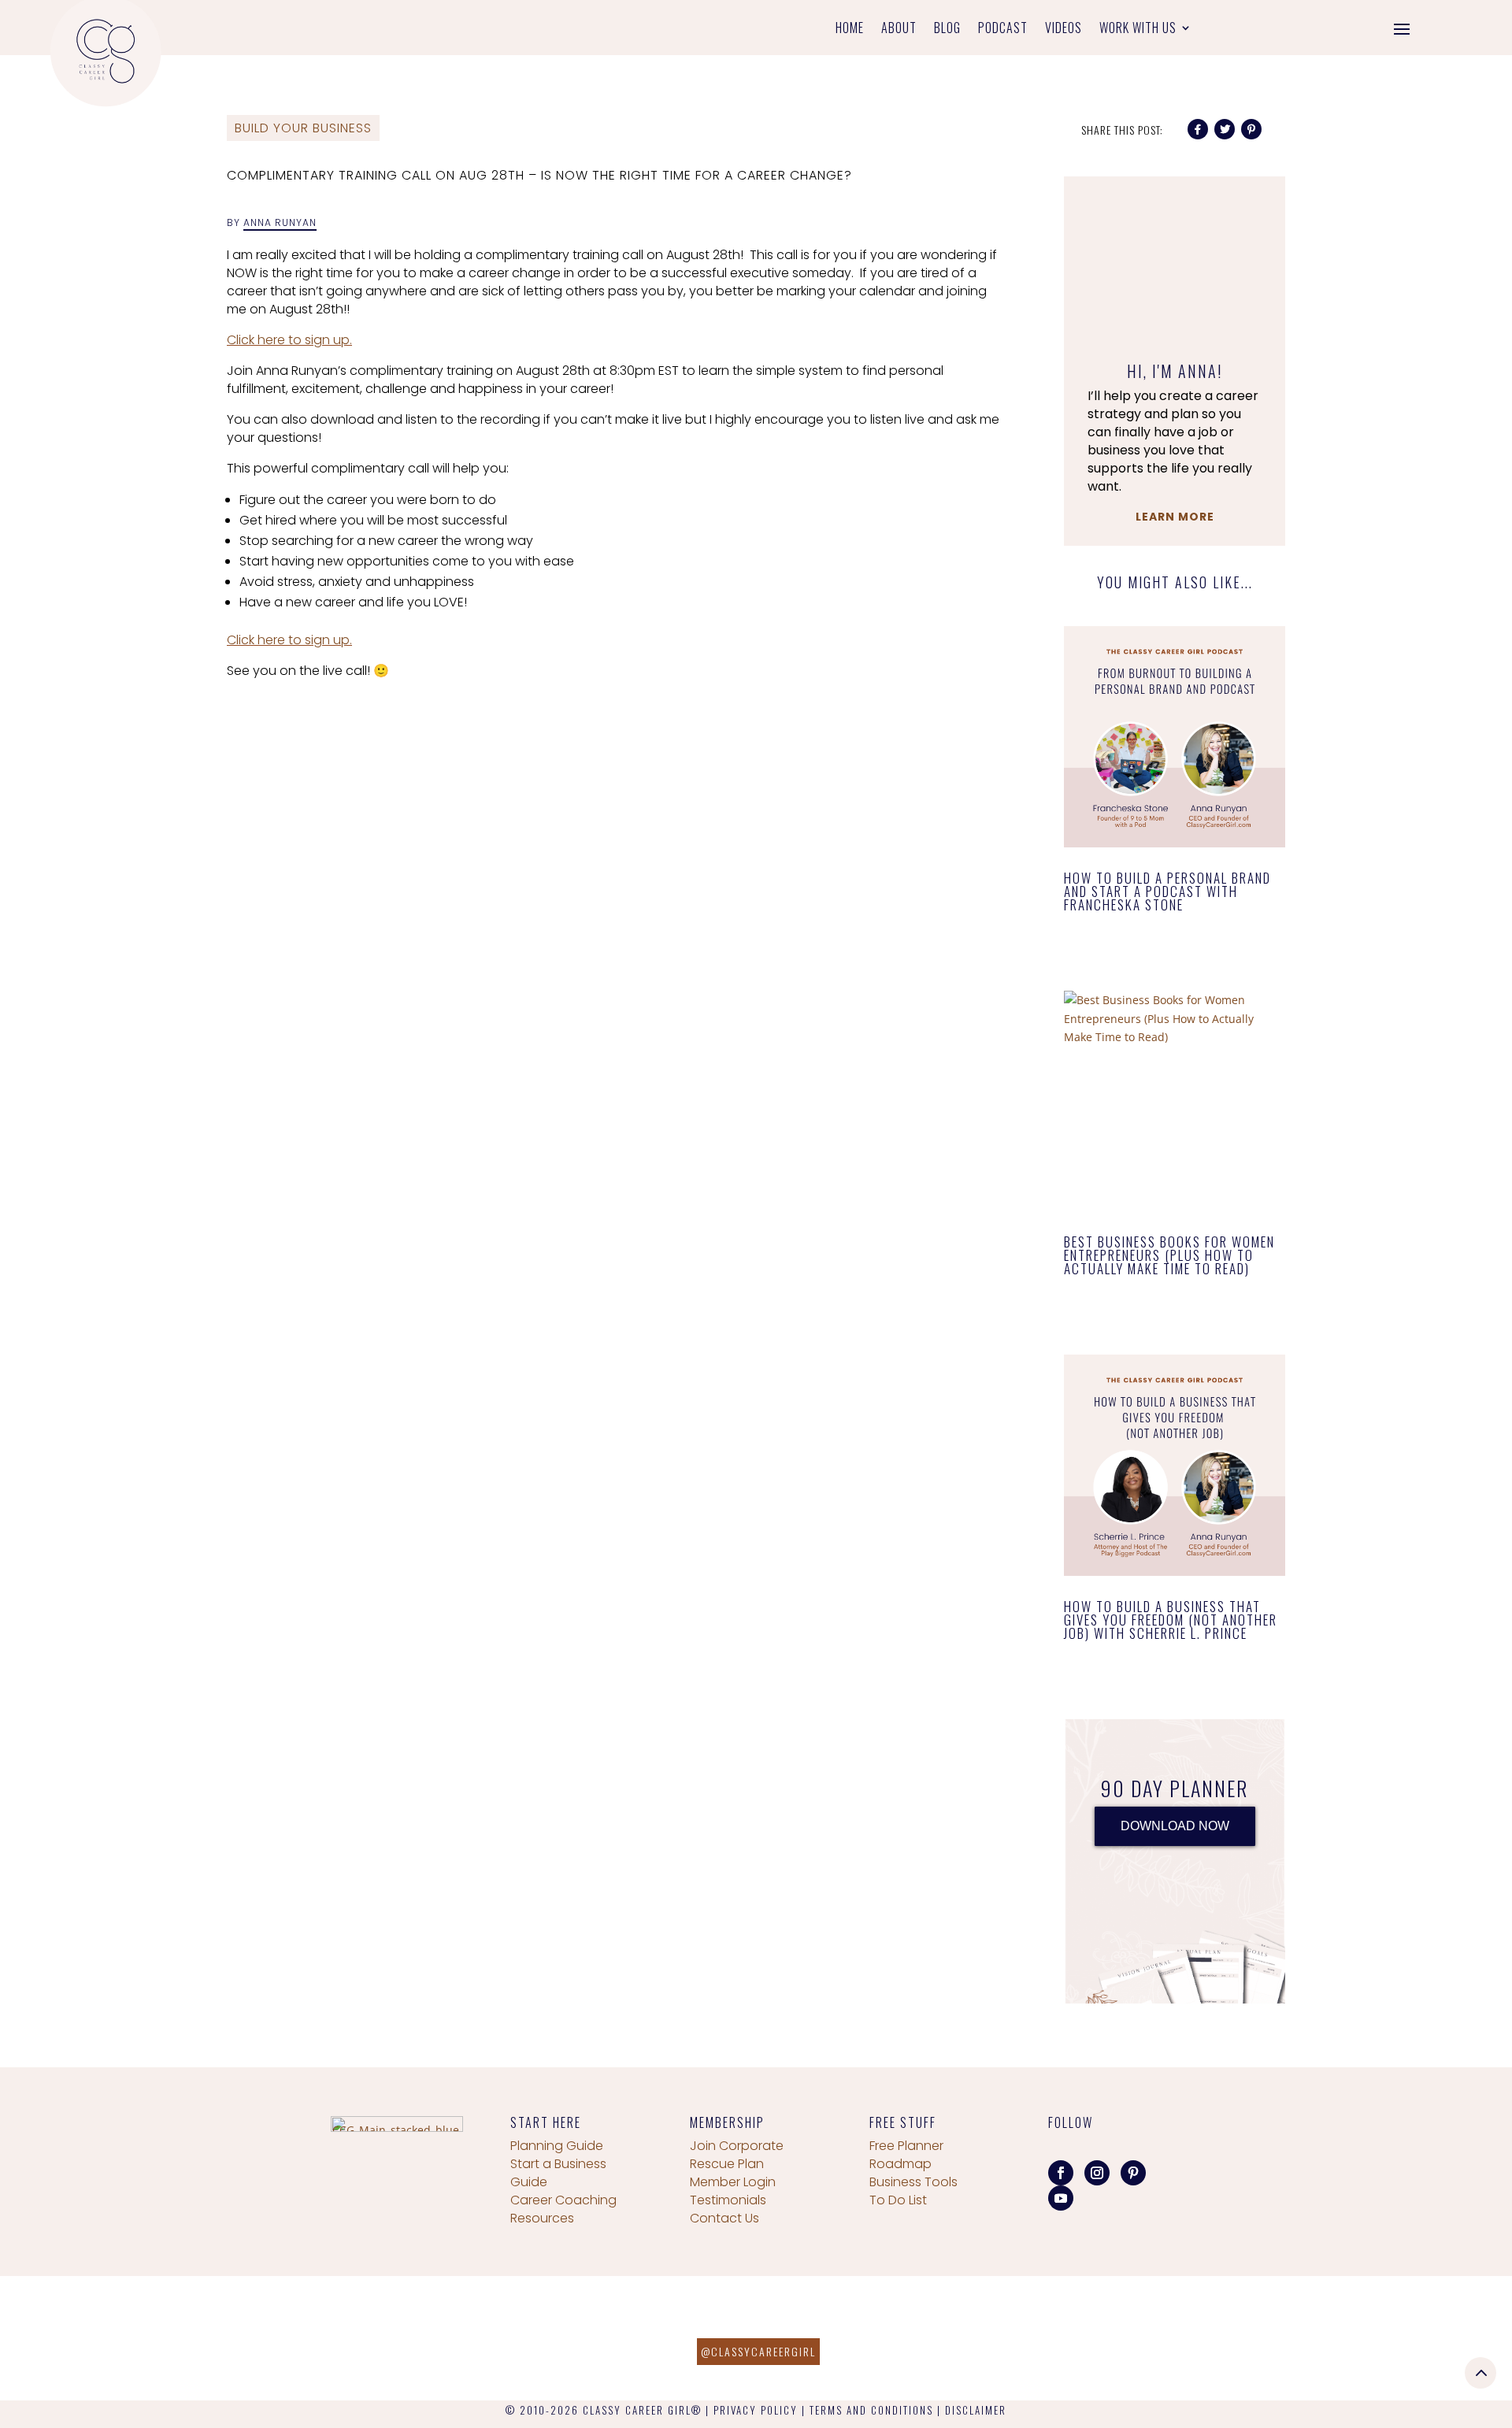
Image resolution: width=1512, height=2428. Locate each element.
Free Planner (906, 2146)
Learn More (1175, 517)
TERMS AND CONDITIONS (871, 2410)
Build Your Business (303, 128)
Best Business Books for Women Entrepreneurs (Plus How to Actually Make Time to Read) (1169, 1255)
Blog (947, 30)
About (899, 30)
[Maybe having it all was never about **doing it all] (1039, 2338)
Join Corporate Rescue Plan (737, 2155)
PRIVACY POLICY (756, 2410)
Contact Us (724, 2218)
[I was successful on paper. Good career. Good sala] (850, 2338)
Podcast (1003, 30)
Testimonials (728, 2200)
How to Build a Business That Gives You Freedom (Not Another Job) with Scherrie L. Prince (1171, 1620)
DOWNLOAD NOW (1175, 1826)
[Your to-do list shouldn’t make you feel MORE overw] (1228, 2338)
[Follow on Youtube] (1061, 2198)
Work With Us (1138, 30)
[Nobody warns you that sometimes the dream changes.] (472, 2338)
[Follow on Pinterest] (1133, 2173)
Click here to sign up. (289, 340)
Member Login (733, 2182)
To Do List (898, 2200)
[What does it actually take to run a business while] (94, 2338)
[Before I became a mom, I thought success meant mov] (283, 2338)
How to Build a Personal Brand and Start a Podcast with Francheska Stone (1167, 891)
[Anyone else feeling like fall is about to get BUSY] (661, 2338)
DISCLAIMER (976, 2410)
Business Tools (913, 2182)
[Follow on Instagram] (1097, 2173)
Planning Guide (557, 2146)
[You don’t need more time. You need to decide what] (1417, 2338)
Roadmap (901, 2164)
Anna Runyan (280, 222)
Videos (1064, 30)
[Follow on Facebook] (1061, 2173)
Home (850, 30)
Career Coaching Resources (563, 2209)
